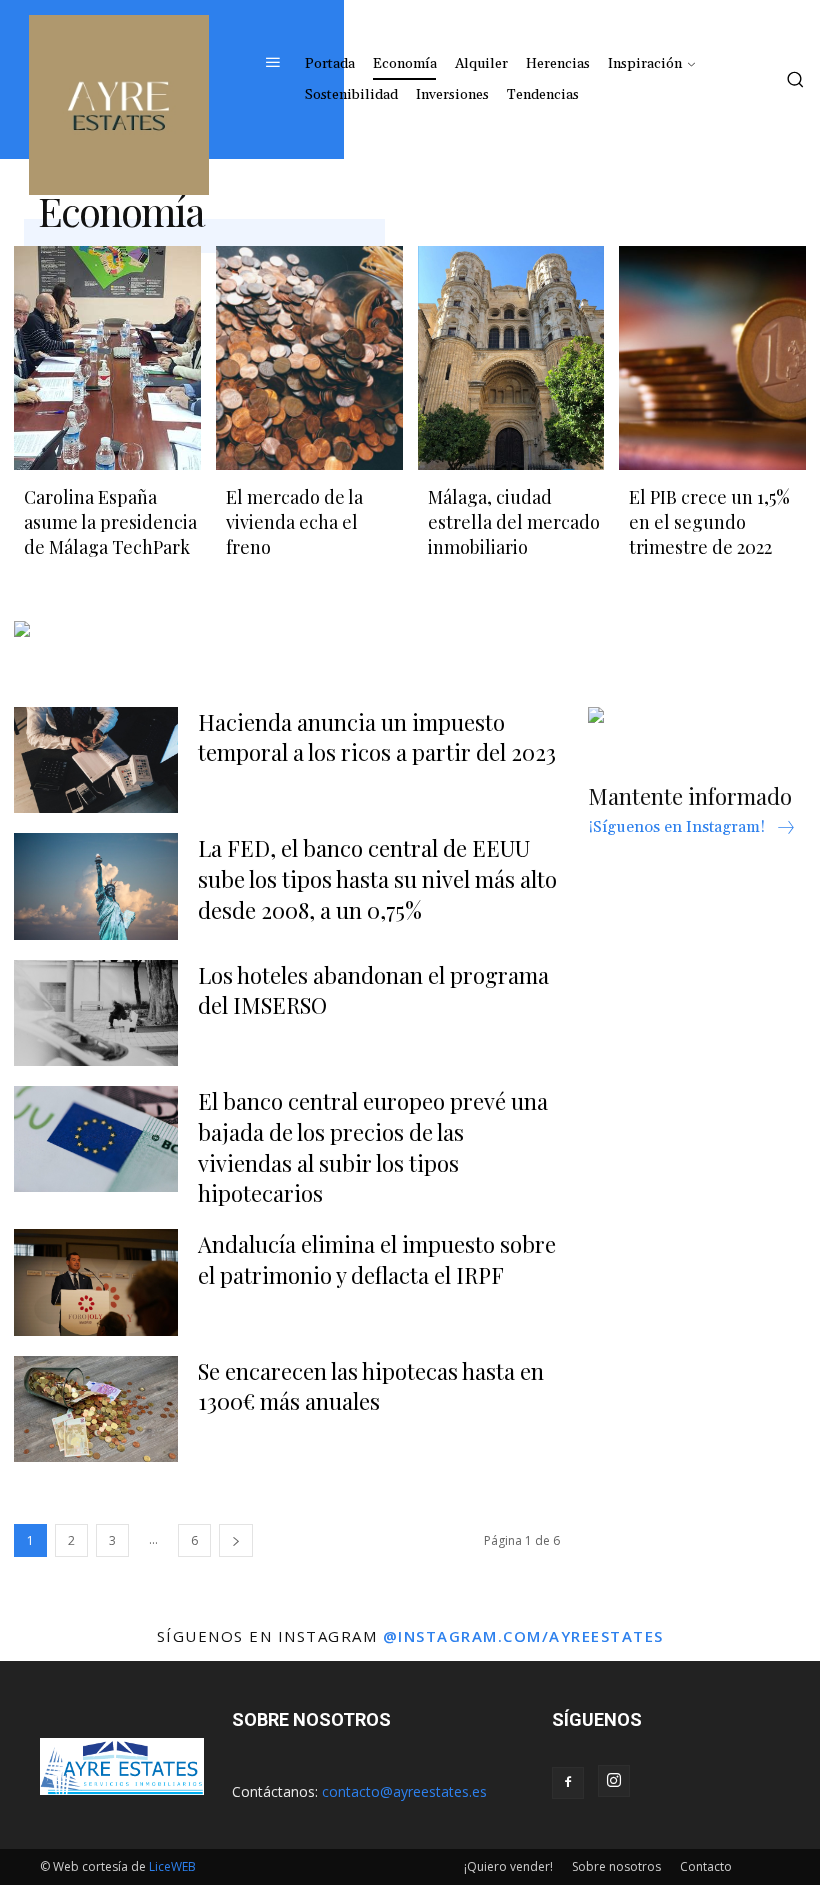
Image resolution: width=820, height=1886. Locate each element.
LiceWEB (172, 1866)
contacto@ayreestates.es (404, 1791)
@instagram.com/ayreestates (523, 1636)
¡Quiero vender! (508, 1866)
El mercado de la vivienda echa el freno (294, 522)
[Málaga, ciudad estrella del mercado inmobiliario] (511, 358)
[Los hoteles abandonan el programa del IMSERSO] (96, 1013)
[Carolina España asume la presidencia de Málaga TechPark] (107, 358)
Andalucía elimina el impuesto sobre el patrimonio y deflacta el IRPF (377, 1259)
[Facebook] (568, 1783)
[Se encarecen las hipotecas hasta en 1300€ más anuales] (96, 1409)
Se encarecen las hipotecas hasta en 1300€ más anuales (371, 1386)
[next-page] (236, 1540)
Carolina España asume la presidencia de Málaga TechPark (110, 522)
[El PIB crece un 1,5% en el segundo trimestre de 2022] (712, 358)
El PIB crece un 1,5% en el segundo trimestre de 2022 (709, 522)
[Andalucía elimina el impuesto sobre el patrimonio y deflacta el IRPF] (96, 1282)
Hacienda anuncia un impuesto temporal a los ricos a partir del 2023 (377, 737)
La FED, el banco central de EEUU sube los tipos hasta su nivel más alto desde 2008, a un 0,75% (377, 879)
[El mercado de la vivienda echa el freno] (309, 358)
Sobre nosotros (616, 1866)
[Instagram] (614, 1781)
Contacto (706, 1866)
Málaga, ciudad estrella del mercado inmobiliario (514, 522)
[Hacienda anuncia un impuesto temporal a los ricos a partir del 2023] (96, 760)
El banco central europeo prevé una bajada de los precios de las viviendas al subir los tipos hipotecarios (373, 1147)
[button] (795, 79)
